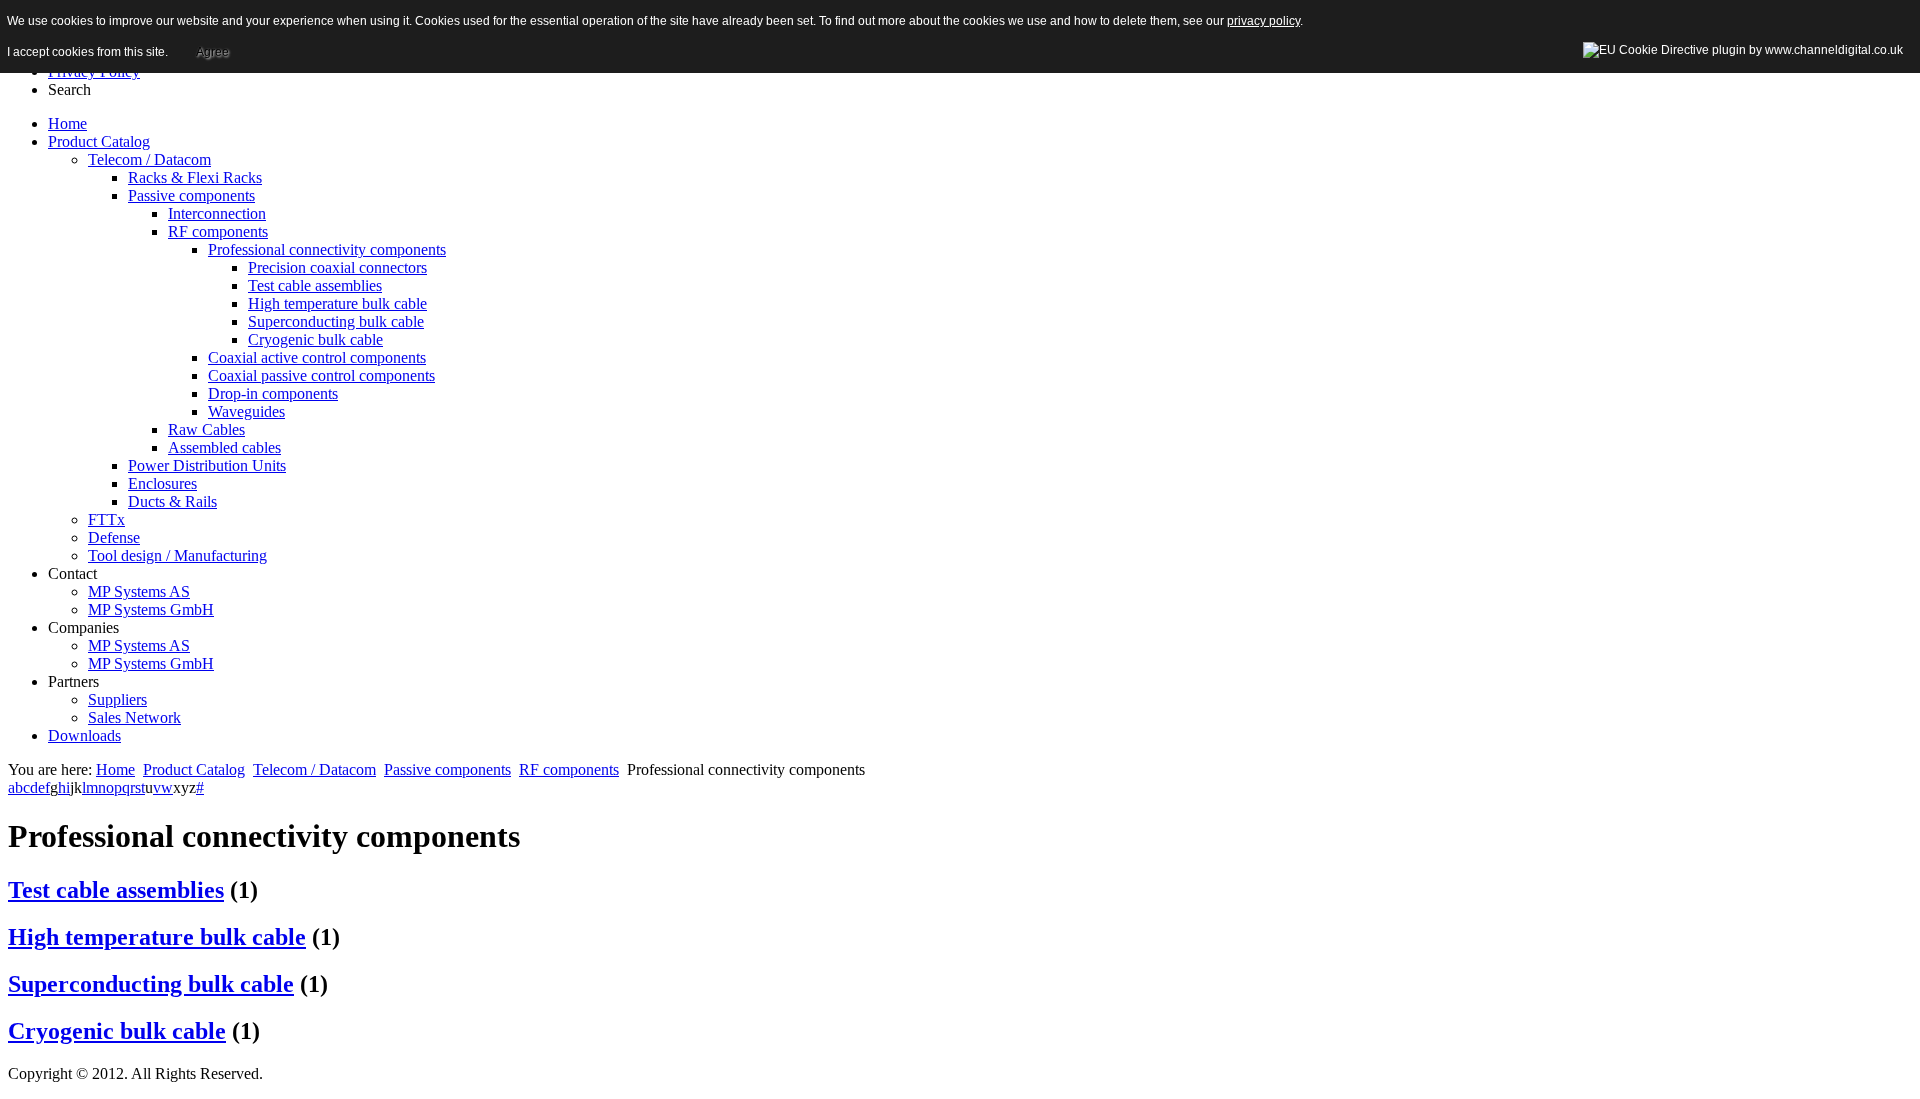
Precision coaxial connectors (337, 267)
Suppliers (117, 699)
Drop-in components (273, 393)
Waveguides (246, 411)
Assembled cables (224, 447)
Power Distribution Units (207, 465)
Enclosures (162, 483)
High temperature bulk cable (337, 303)
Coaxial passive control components (321, 375)
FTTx (106, 519)
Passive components (191, 195)
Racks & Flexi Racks (195, 177)
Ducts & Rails (172, 501)
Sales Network (134, 717)
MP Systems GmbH (151, 609)
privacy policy (1263, 21)
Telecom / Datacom (149, 159)
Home (115, 769)
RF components (218, 231)
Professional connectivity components (327, 249)
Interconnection (217, 213)
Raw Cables (206, 429)
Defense (114, 537)
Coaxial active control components (317, 357)
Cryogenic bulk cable (315, 339)
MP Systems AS (139, 591)
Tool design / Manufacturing (177, 555)
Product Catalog (194, 769)
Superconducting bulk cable (336, 321)
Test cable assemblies (315, 285)
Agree (212, 52)
